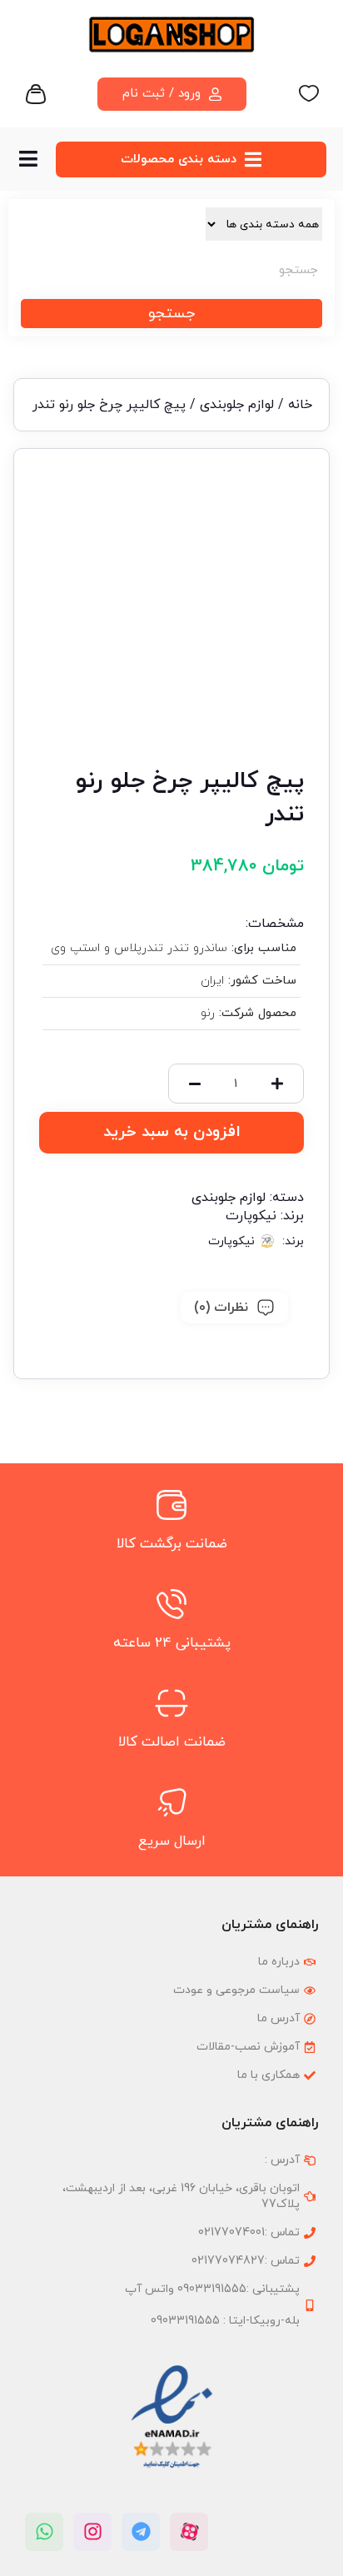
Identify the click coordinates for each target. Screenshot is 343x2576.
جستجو (171, 314)
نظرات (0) (221, 1308)
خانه (300, 405)
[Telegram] (141, 2532)
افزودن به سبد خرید (172, 1132)
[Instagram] (92, 2532)
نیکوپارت (251, 1216)
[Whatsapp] (44, 2532)
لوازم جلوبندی (237, 405)
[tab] (234, 1308)
